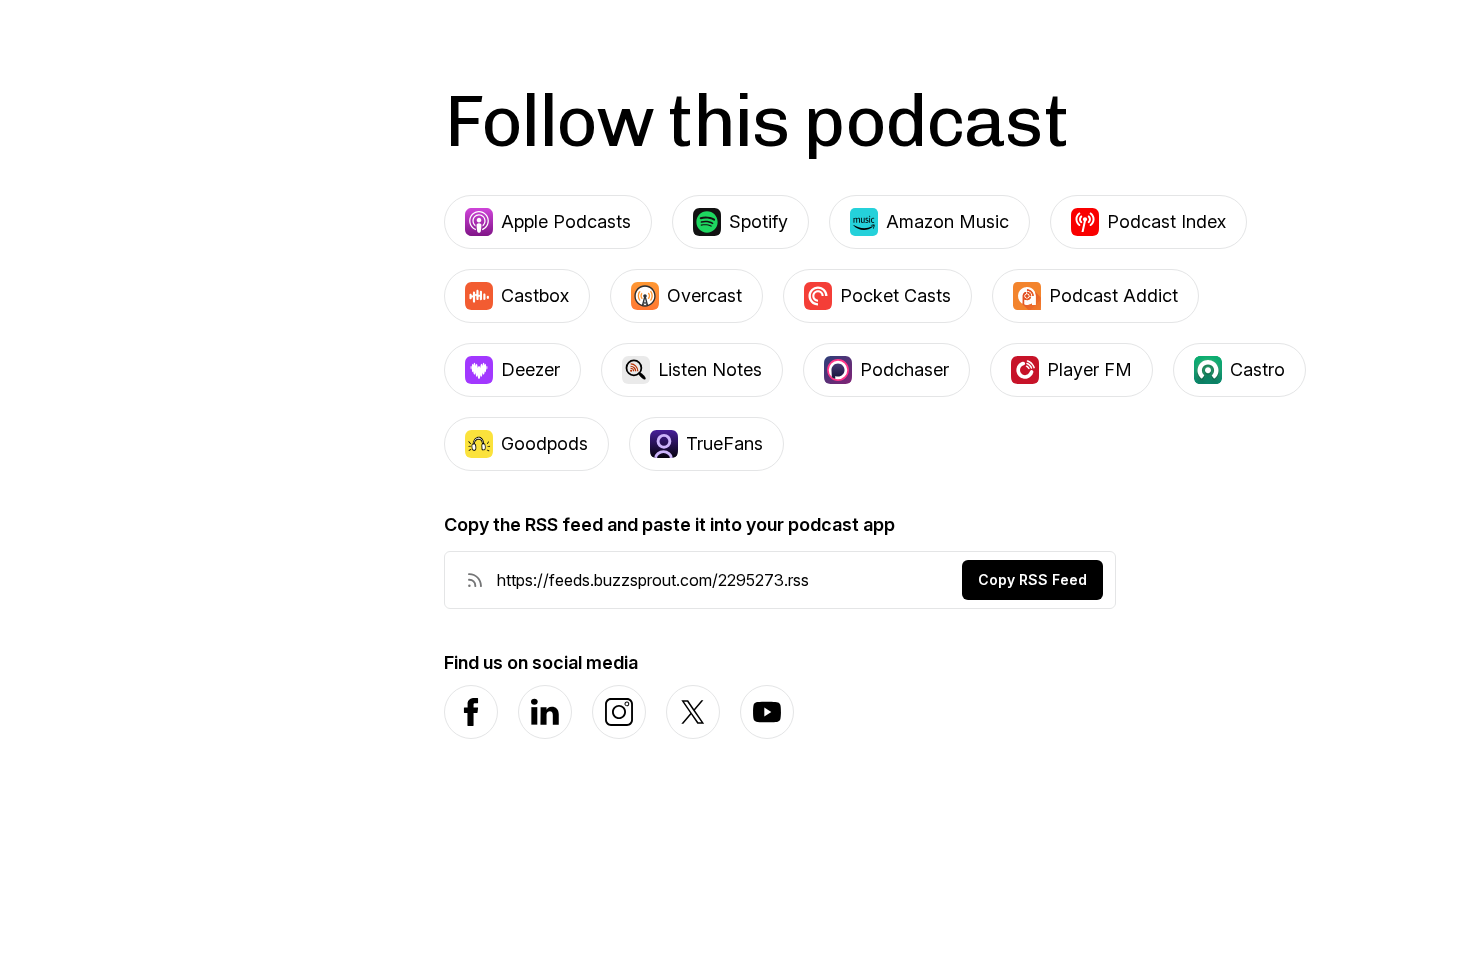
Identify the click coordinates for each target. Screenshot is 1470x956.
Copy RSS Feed (1032, 579)
